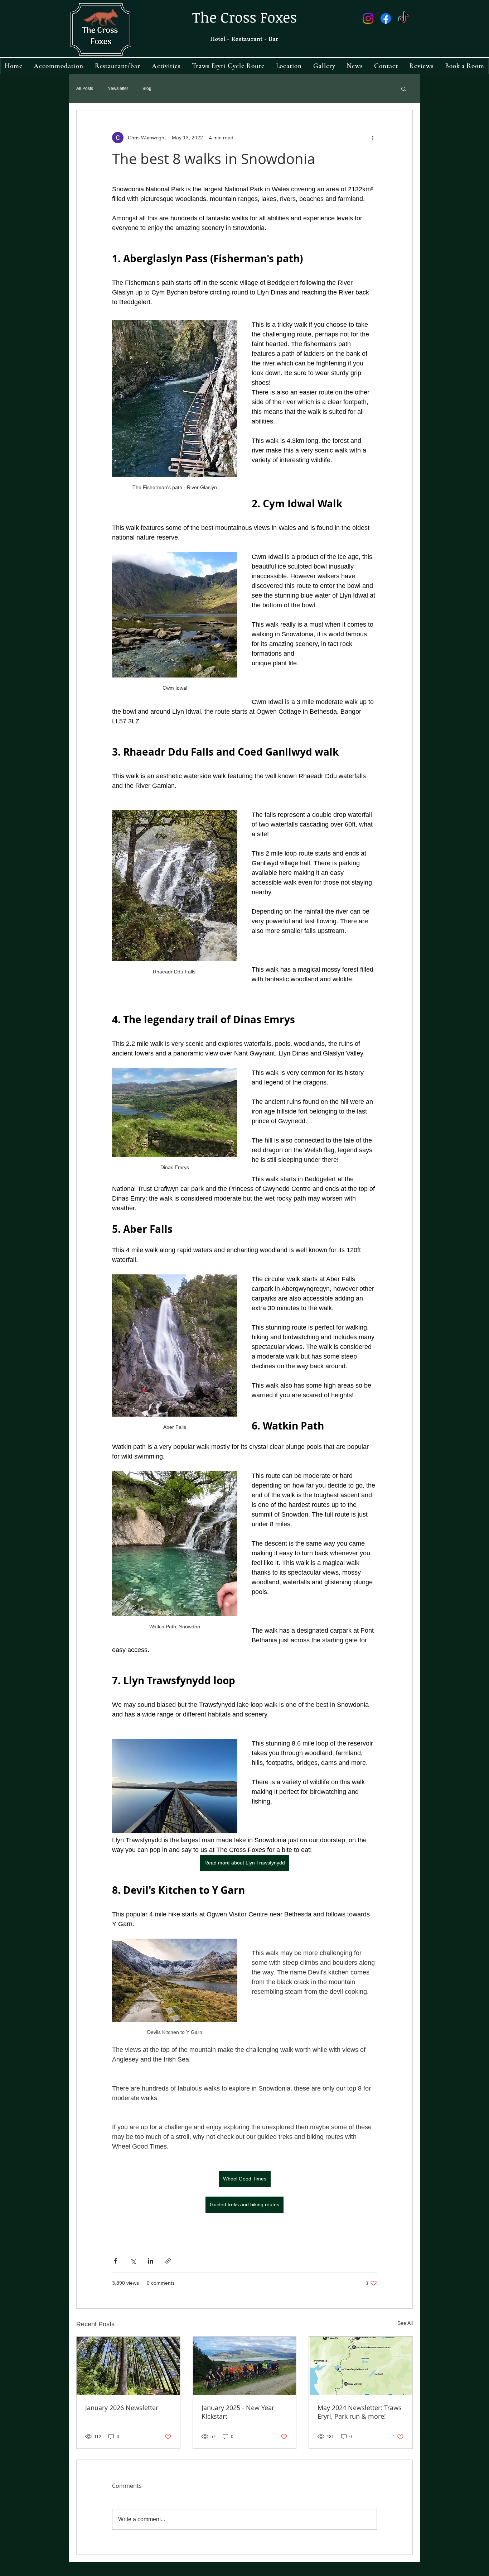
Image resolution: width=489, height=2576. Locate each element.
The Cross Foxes (245, 17)
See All (405, 2323)
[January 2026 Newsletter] (128, 2366)
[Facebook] (386, 18)
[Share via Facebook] (115, 2261)
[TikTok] (403, 18)
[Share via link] (168, 2261)
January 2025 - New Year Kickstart (238, 2412)
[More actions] (373, 138)
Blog (147, 88)
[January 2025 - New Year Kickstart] (245, 2366)
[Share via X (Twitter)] (133, 2261)
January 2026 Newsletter (122, 2408)
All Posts (85, 88)
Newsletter (118, 88)
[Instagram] (368, 18)
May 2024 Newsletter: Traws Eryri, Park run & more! (360, 2412)
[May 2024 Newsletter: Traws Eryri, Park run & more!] (361, 2366)
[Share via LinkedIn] (151, 2261)
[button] (404, 88)
